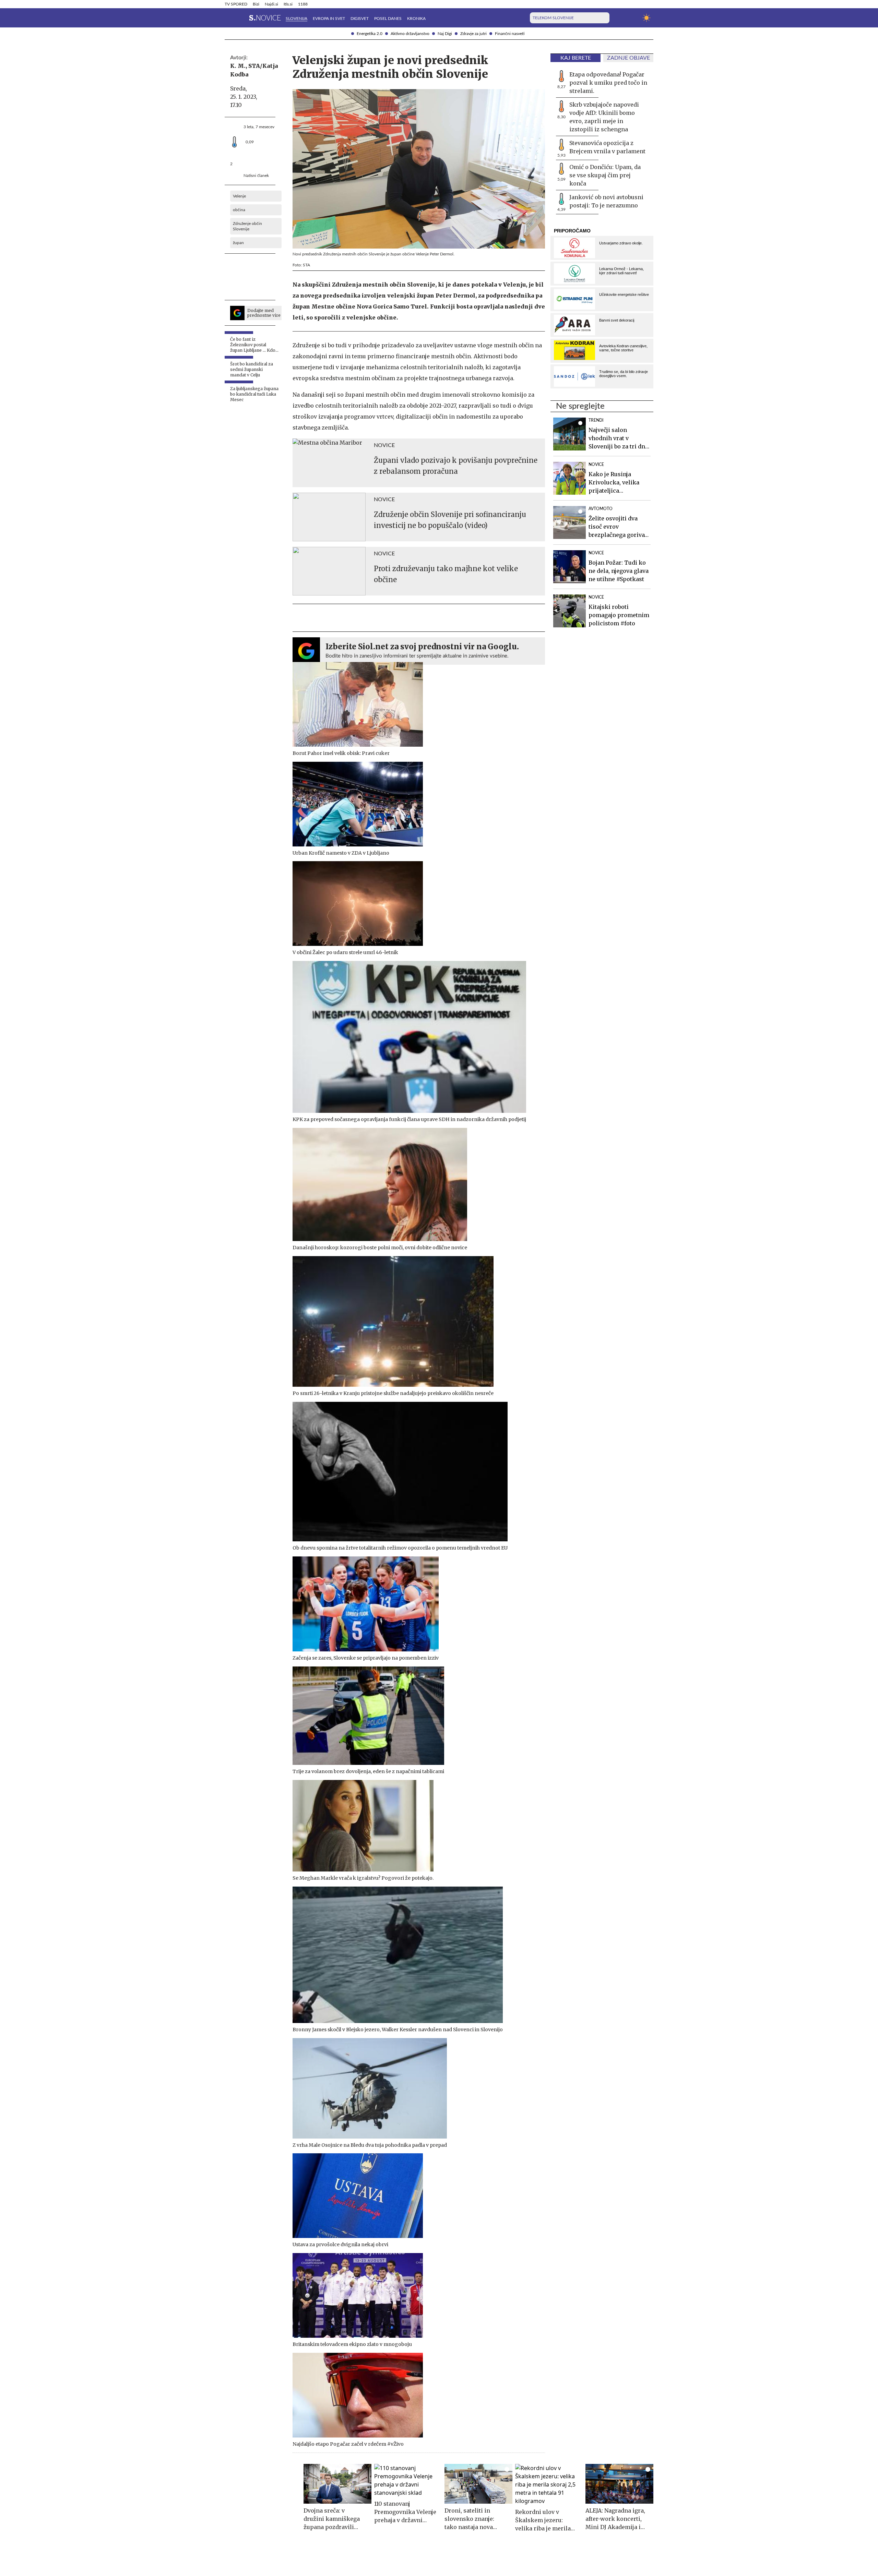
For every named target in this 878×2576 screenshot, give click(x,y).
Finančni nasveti (510, 34)
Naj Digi (445, 34)
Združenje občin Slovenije (247, 226)
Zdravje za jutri (473, 34)
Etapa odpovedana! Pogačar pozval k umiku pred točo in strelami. (608, 83)
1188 (303, 4)
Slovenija (296, 19)
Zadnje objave (628, 58)
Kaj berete (576, 58)
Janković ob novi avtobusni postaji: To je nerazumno (606, 201)
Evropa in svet (329, 19)
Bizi (256, 4)
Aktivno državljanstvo (410, 34)
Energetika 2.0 (370, 34)
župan (238, 243)
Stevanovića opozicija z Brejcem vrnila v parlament (607, 147)
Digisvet (360, 19)
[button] (229, 18)
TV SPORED (236, 4)
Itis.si (288, 4)
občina (239, 210)
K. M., (239, 66)
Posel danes (388, 19)
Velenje (239, 196)
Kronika (416, 19)
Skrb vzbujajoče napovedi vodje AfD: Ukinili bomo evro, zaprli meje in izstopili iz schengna (604, 117)
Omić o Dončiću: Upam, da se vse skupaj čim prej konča (605, 175)
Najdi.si (271, 4)
